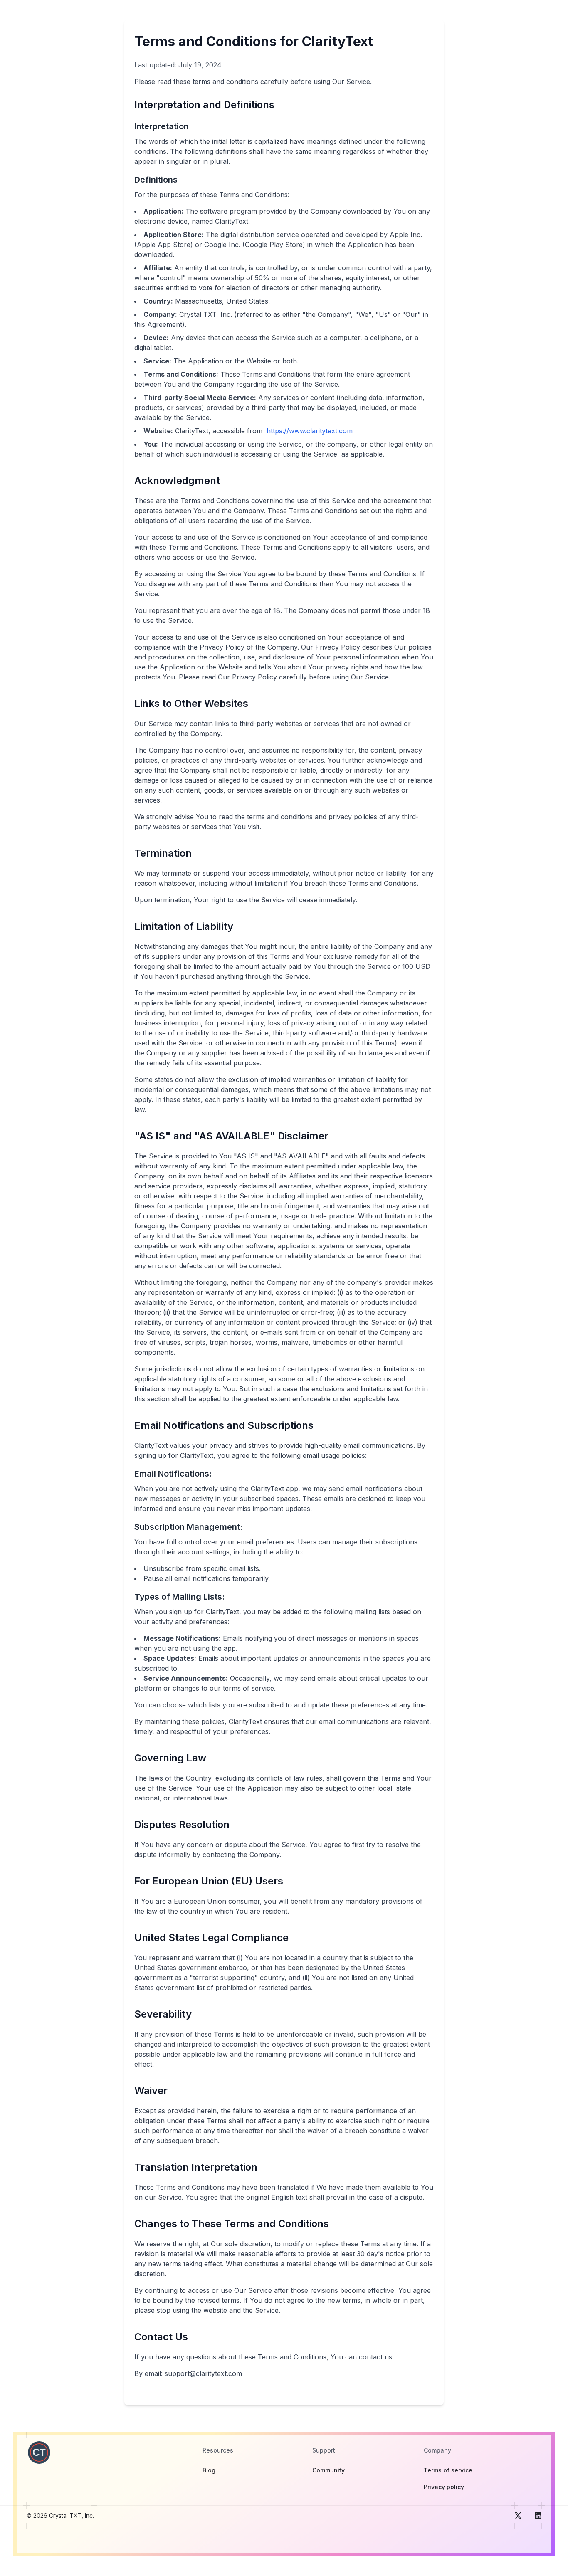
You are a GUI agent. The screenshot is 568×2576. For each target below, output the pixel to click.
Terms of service (448, 2470)
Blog (209, 2470)
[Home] (39, 2453)
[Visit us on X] (518, 2516)
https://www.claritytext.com (310, 431)
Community (328, 2470)
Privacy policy (444, 2487)
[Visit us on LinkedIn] (538, 2516)
